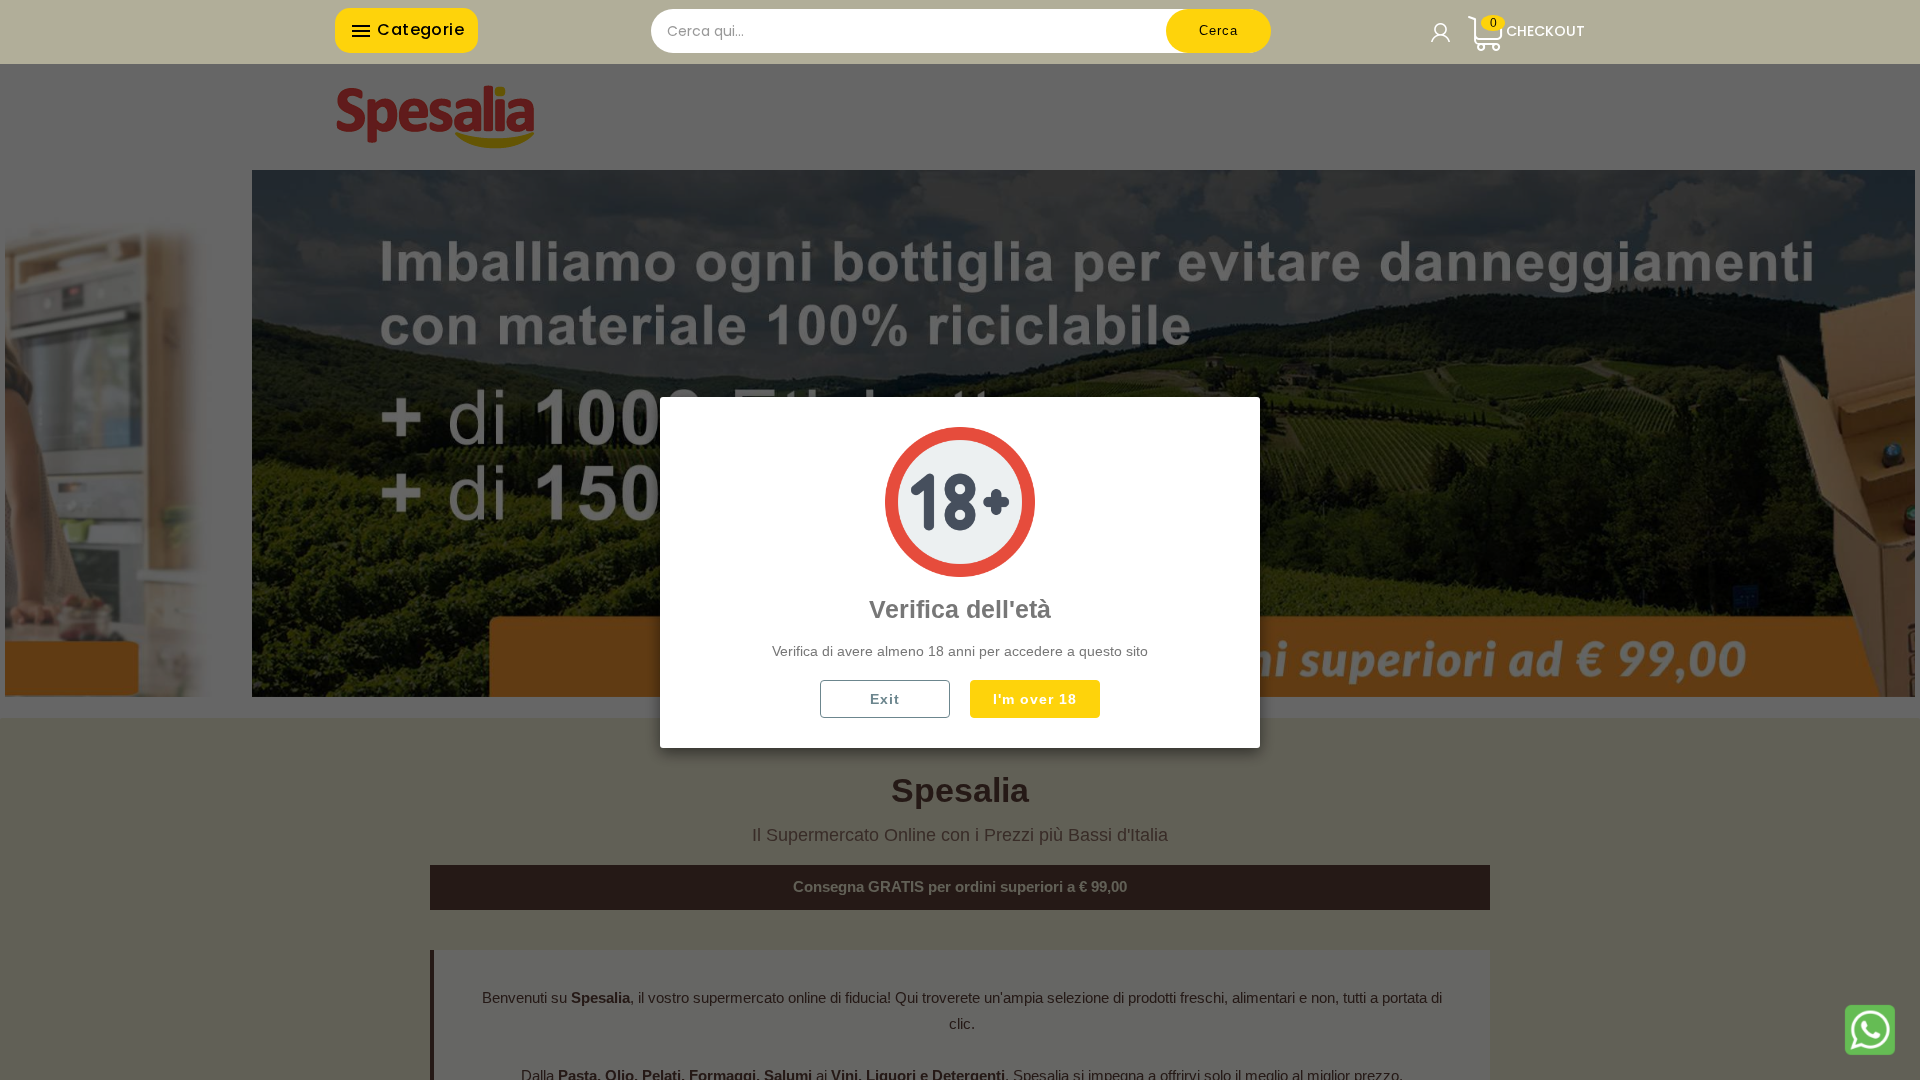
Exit (885, 699)
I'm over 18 (1035, 699)
